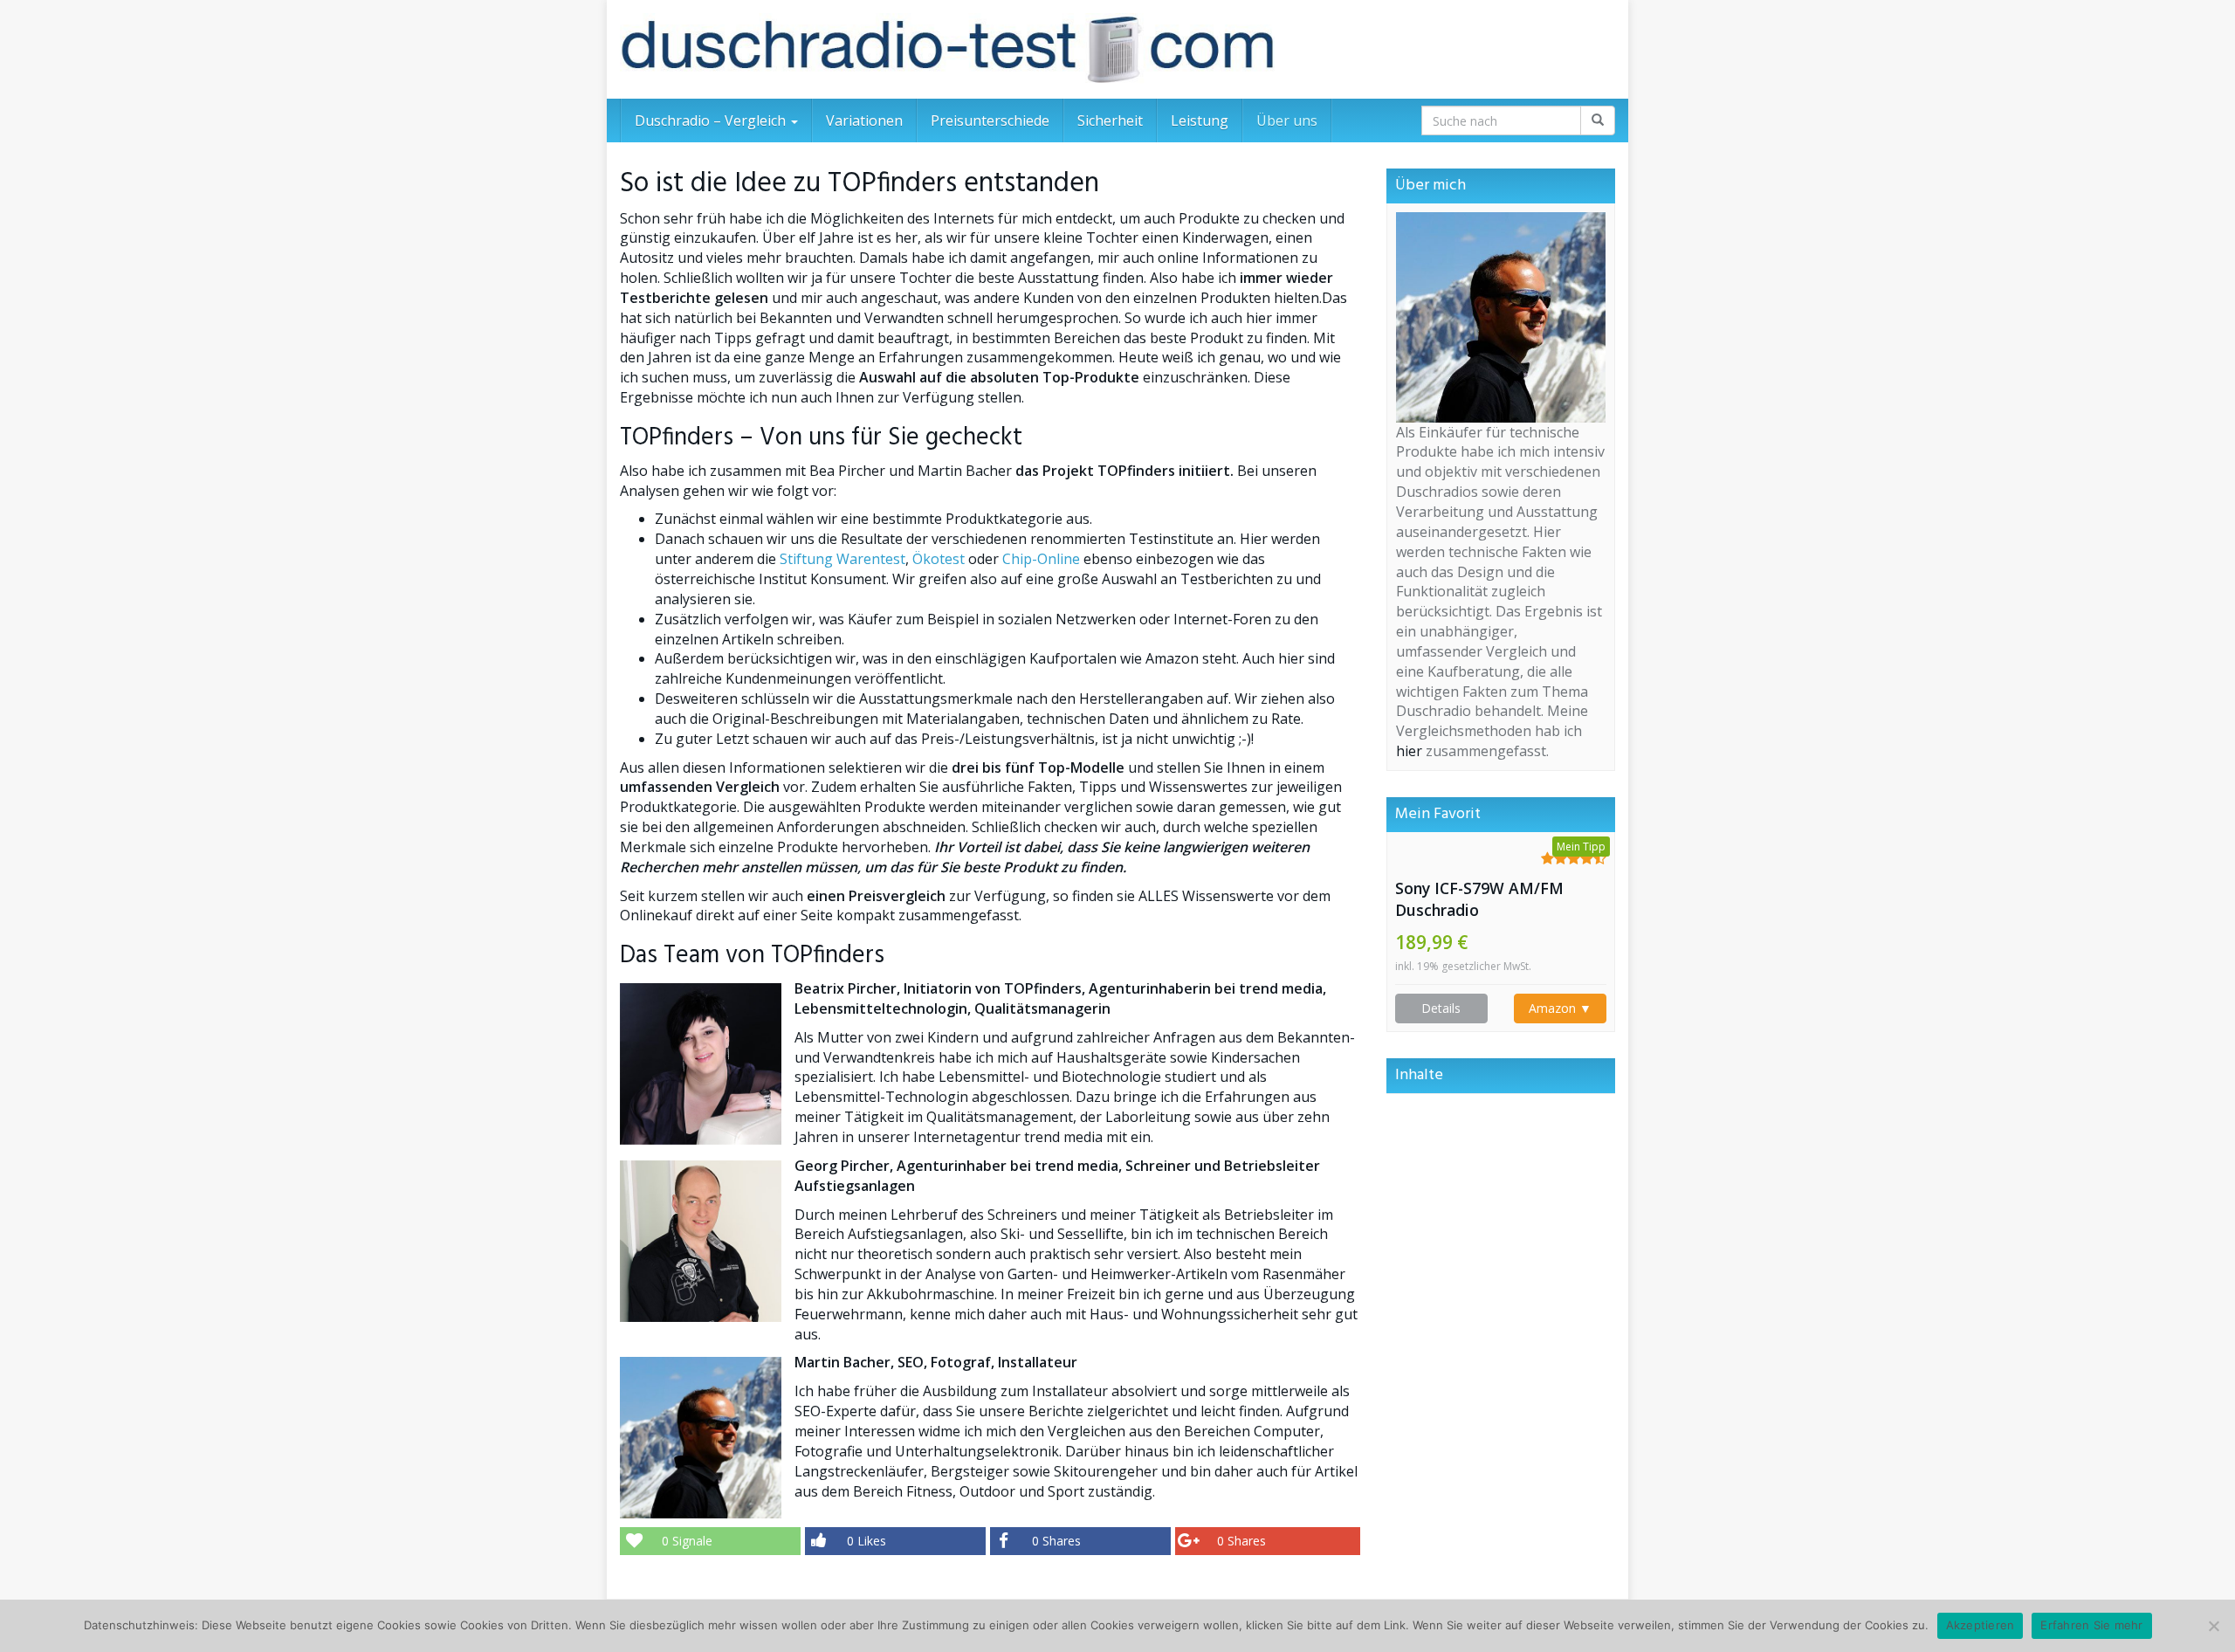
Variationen (864, 120)
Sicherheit (1110, 120)
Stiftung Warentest (842, 559)
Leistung (1200, 120)
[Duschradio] (947, 49)
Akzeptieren (1981, 1625)
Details (1441, 1008)
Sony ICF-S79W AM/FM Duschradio (1479, 899)
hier (1409, 751)
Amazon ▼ (1560, 1008)
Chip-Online (1041, 559)
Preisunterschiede (990, 120)
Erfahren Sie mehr (2091, 1625)
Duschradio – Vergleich (712, 120)
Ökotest (939, 559)
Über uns (1287, 120)
